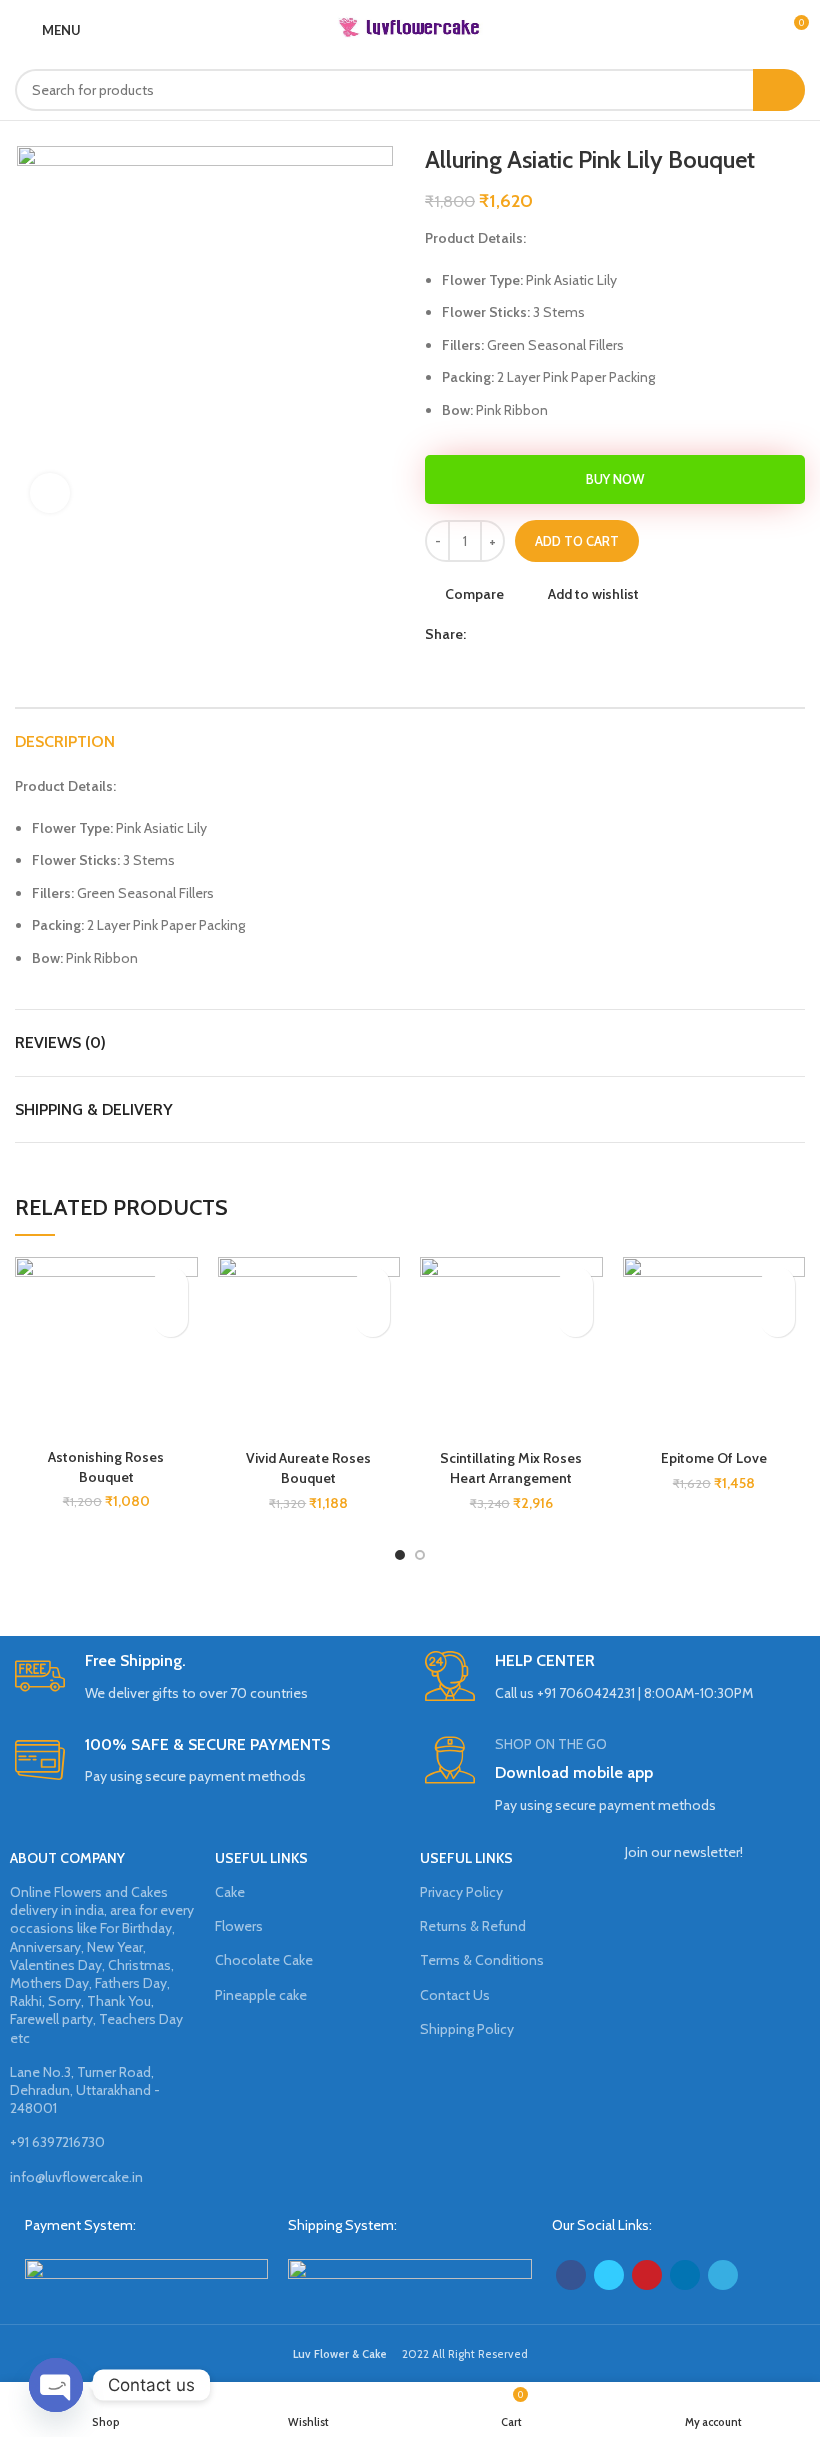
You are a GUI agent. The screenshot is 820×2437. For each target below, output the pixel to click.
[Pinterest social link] (528, 634)
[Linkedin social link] (551, 634)
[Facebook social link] (482, 634)
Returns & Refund (473, 1926)
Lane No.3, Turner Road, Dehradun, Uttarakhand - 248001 (85, 2090)
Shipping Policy (467, 2029)
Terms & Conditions (482, 1960)
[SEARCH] (779, 90)
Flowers (239, 1926)
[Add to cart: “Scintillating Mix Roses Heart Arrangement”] (575, 1319)
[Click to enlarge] (50, 493)
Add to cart (577, 541)
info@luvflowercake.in (76, 2177)
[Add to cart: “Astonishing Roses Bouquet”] (170, 1319)
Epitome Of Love (714, 1458)
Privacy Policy (461, 1892)
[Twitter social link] (505, 634)
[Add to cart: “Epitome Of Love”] (777, 1319)
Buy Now (615, 479)
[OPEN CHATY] (56, 2385)
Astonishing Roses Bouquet (106, 1467)
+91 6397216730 (57, 2142)
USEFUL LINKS (261, 1858)
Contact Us (455, 1995)
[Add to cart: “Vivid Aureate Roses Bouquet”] (372, 1319)
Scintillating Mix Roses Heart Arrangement (511, 1468)
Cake (230, 1892)
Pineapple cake (261, 1995)
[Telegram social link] (574, 634)
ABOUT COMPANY (67, 1858)
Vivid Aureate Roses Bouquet (308, 1468)
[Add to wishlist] (170, 1284)
